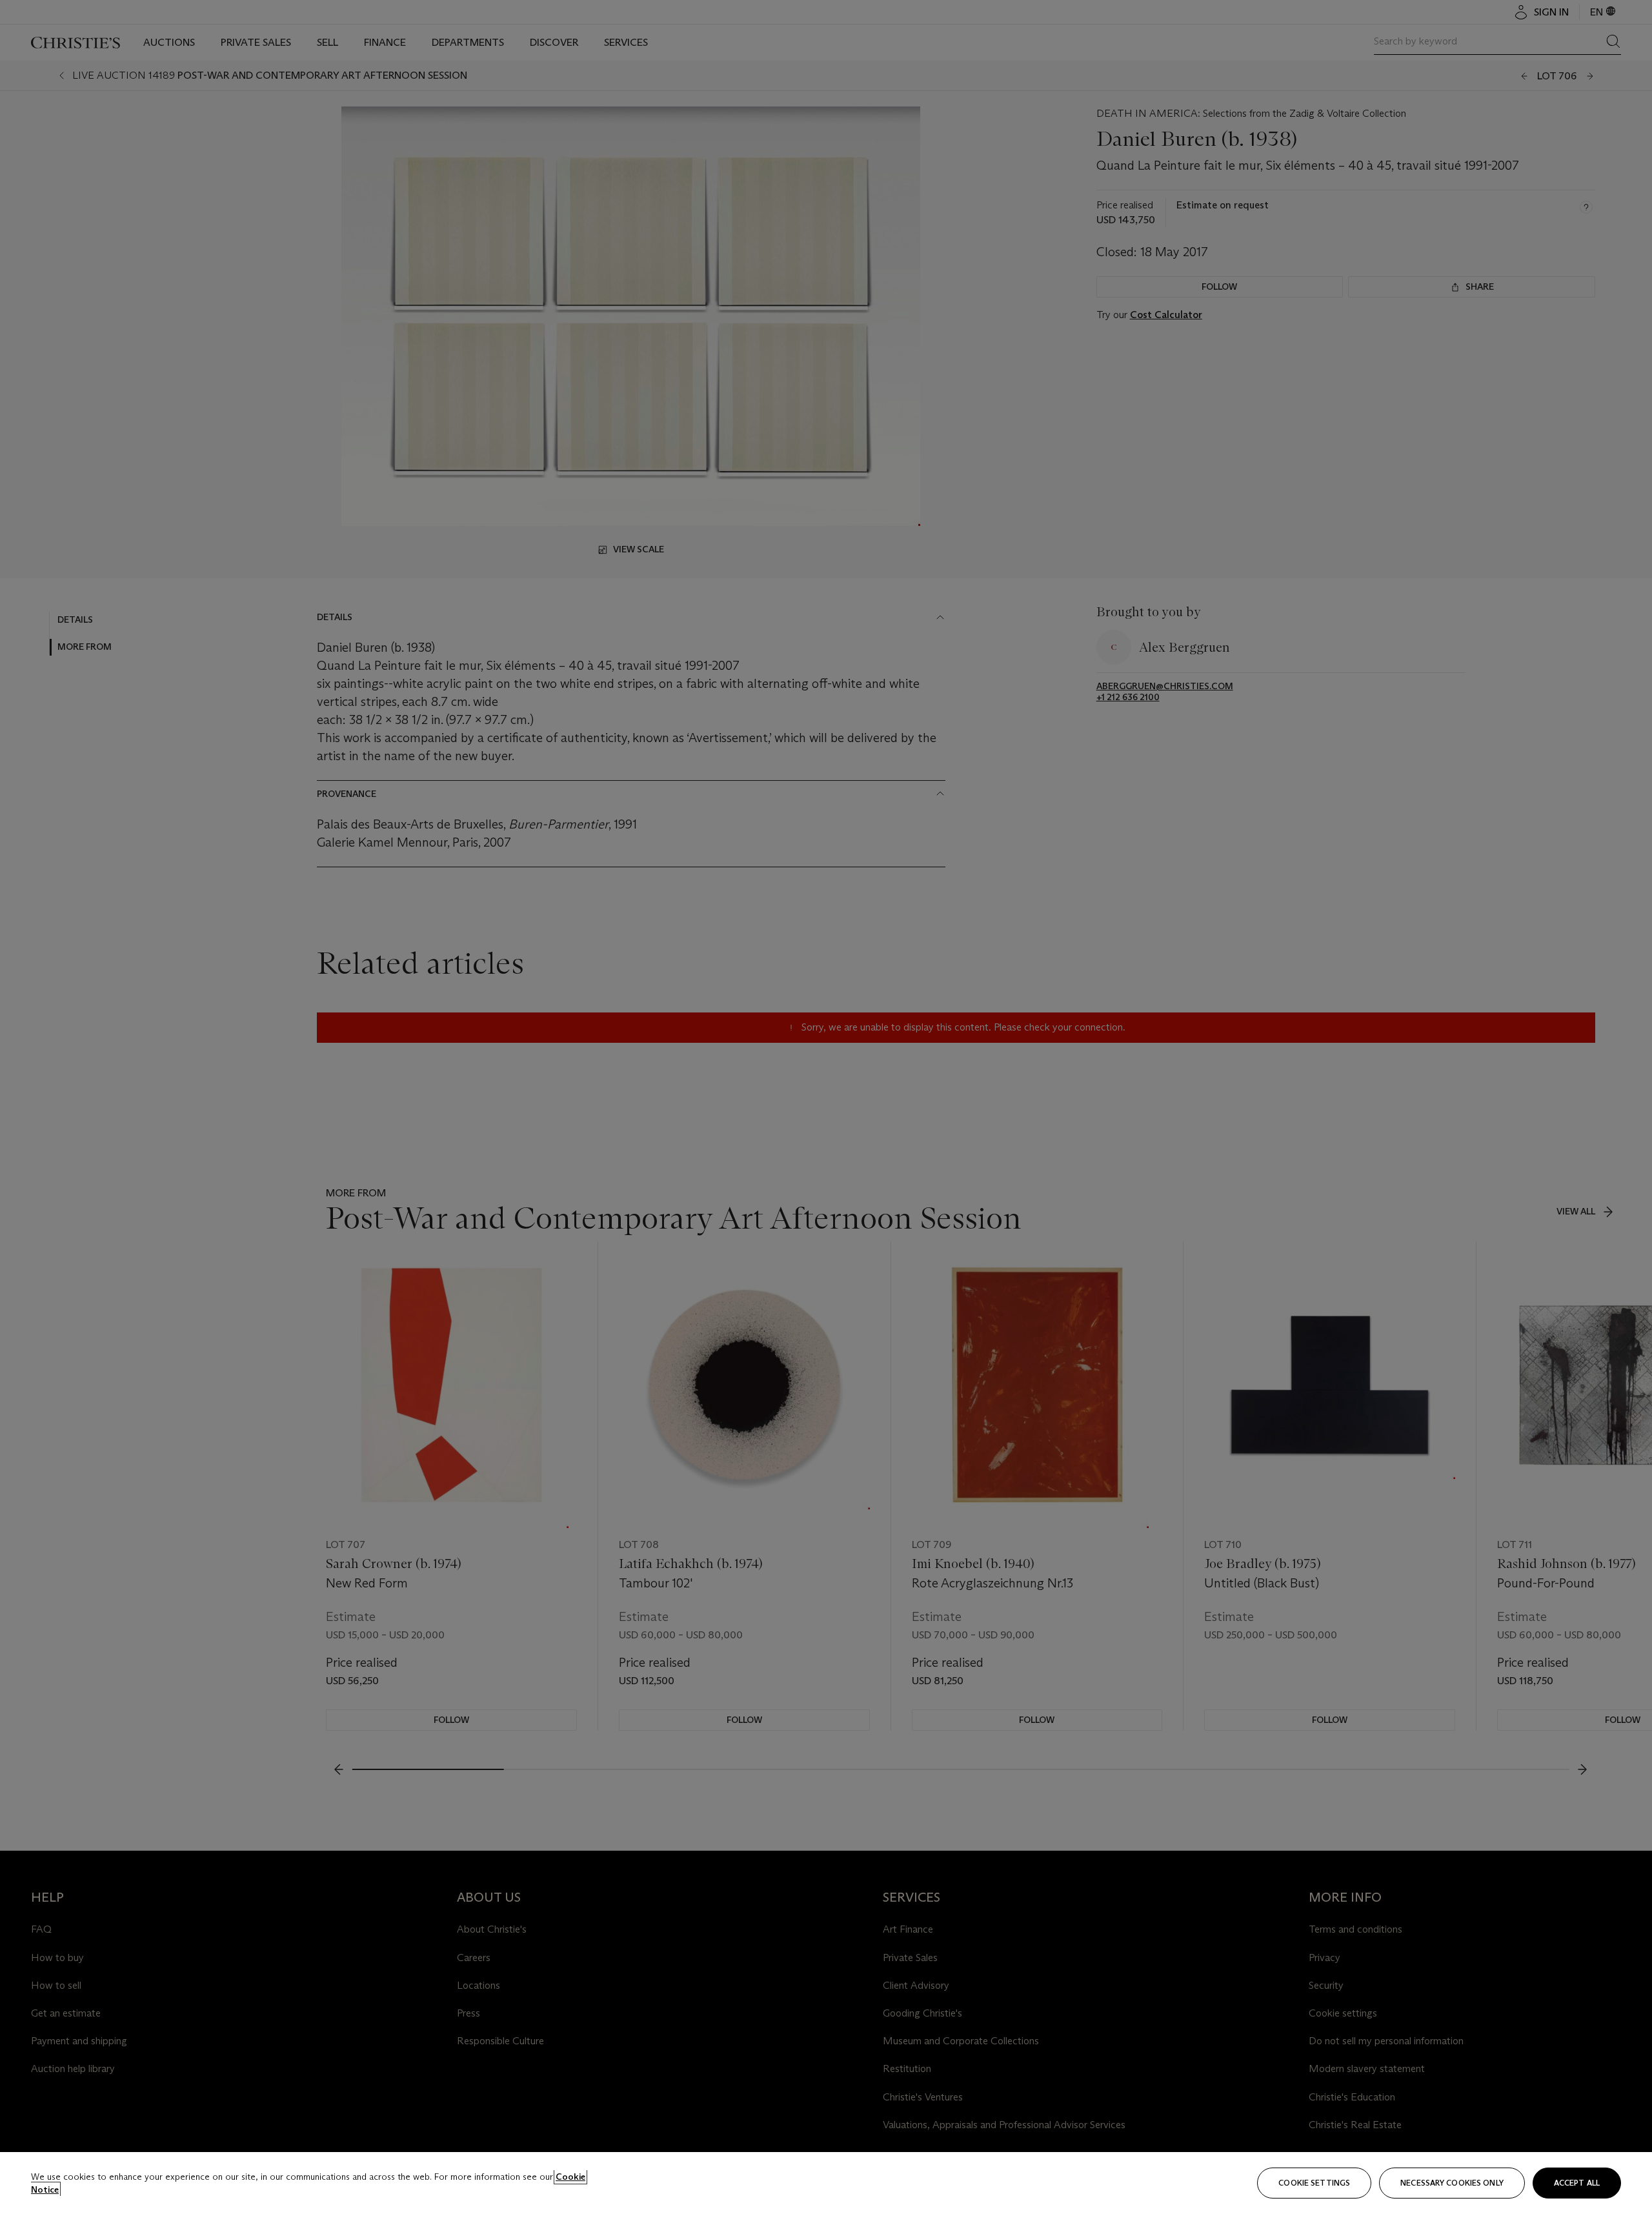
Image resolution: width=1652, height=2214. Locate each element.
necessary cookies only (1452, 2183)
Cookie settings (1314, 2183)
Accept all (1577, 2183)
